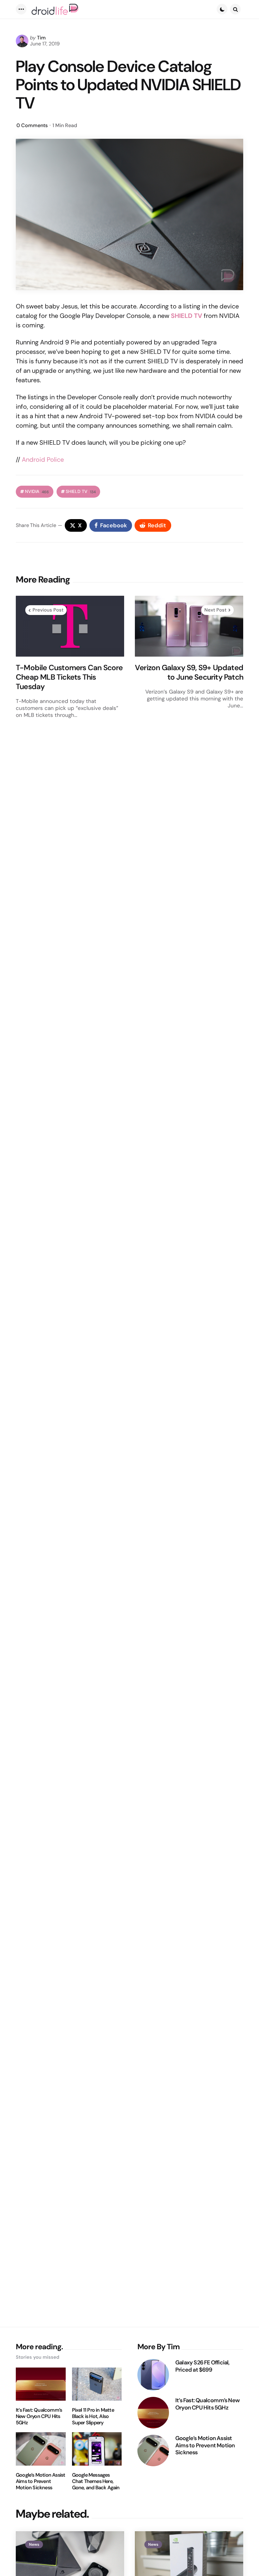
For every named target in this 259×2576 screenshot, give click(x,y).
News (34, 2544)
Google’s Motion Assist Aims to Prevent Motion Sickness (40, 2481)
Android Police (43, 460)
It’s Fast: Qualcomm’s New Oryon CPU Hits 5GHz (39, 2416)
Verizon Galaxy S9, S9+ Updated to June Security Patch (189, 672)
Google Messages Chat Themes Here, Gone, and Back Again (96, 2481)
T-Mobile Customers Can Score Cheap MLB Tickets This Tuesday (69, 677)
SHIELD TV (81, 492)
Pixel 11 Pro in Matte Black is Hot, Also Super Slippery (93, 2416)
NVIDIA (37, 492)
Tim (41, 38)
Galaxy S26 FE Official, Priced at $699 (202, 2366)
